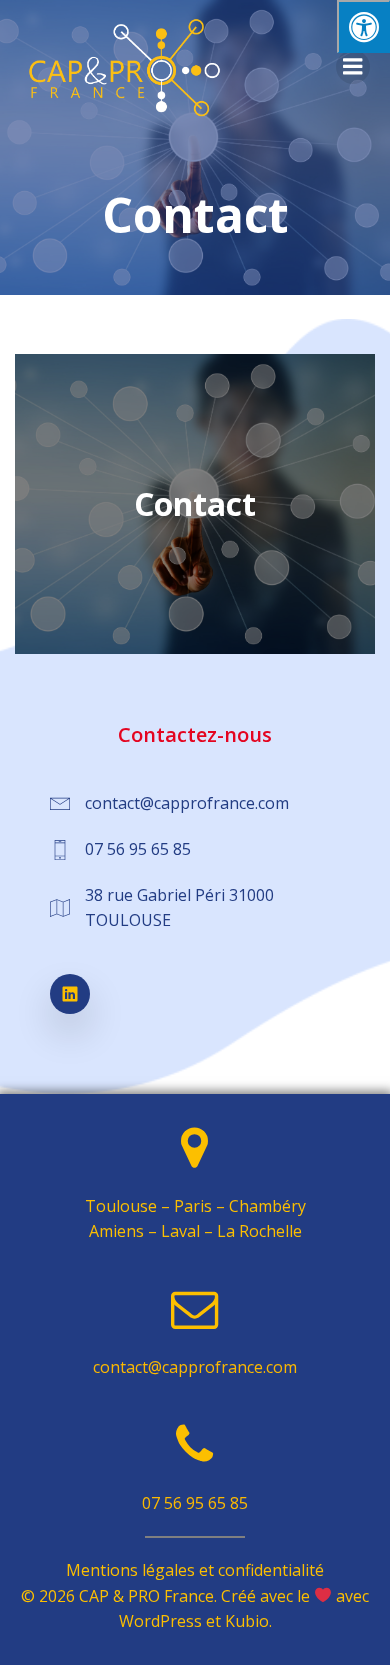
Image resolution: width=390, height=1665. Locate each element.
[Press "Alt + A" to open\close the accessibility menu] (363, 26)
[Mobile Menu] (353, 67)
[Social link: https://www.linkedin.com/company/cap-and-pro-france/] (80, 994)
